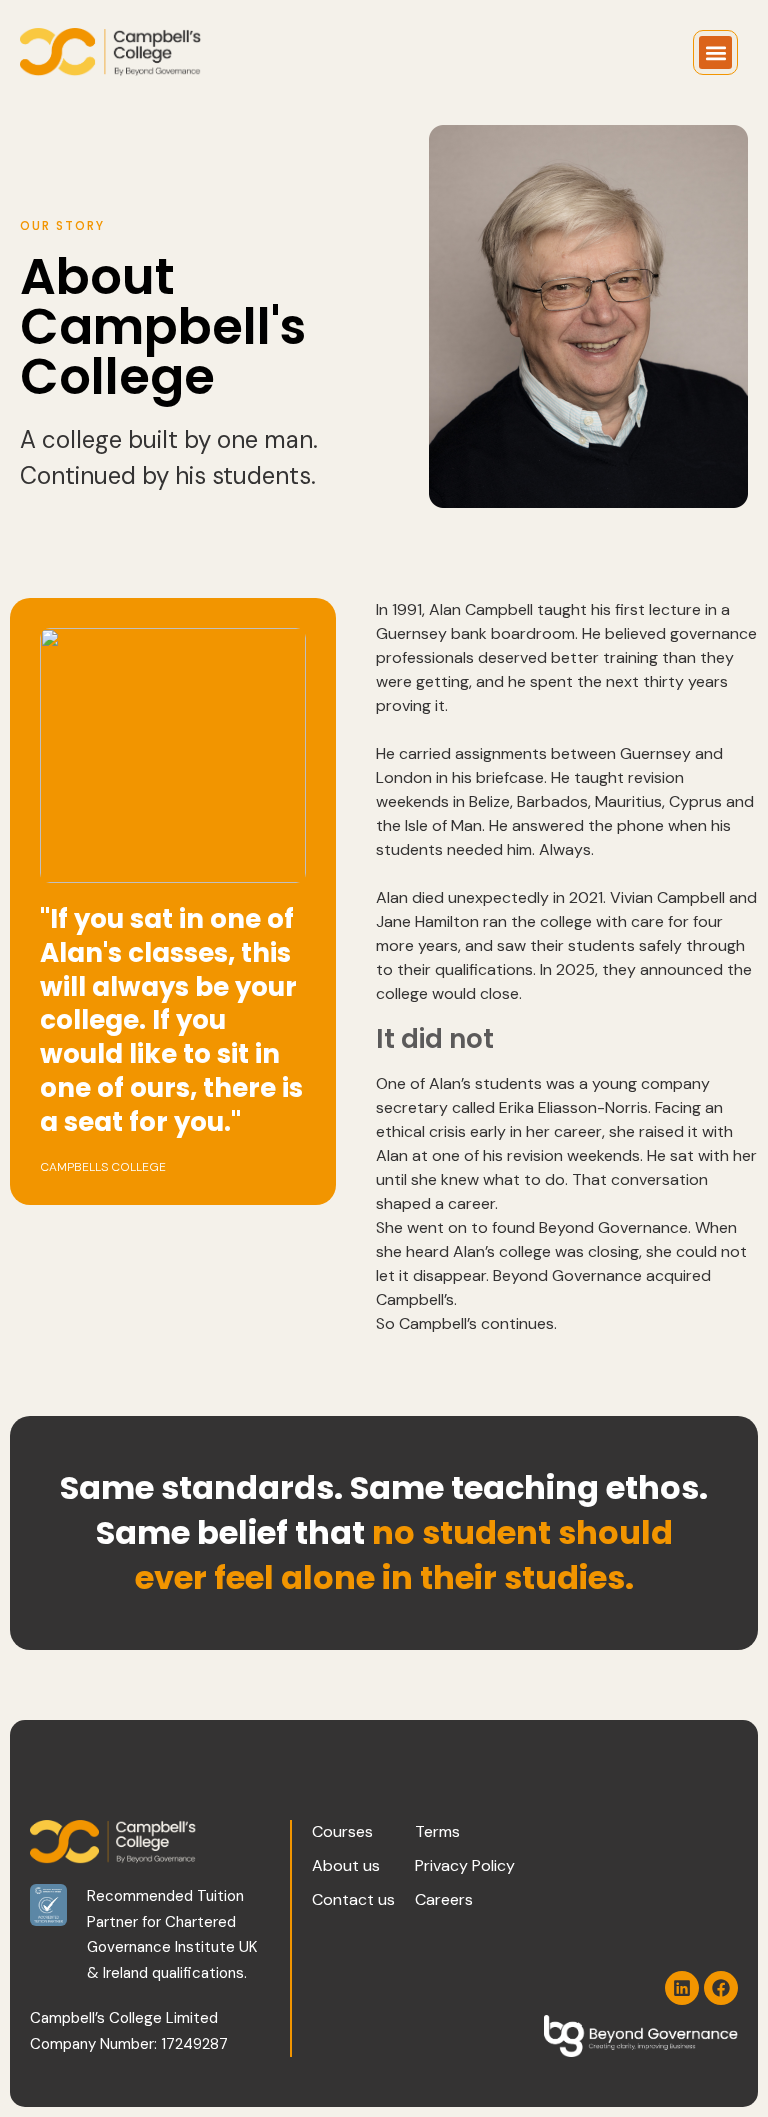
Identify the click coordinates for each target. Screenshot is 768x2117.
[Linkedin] (682, 1988)
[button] (715, 52)
